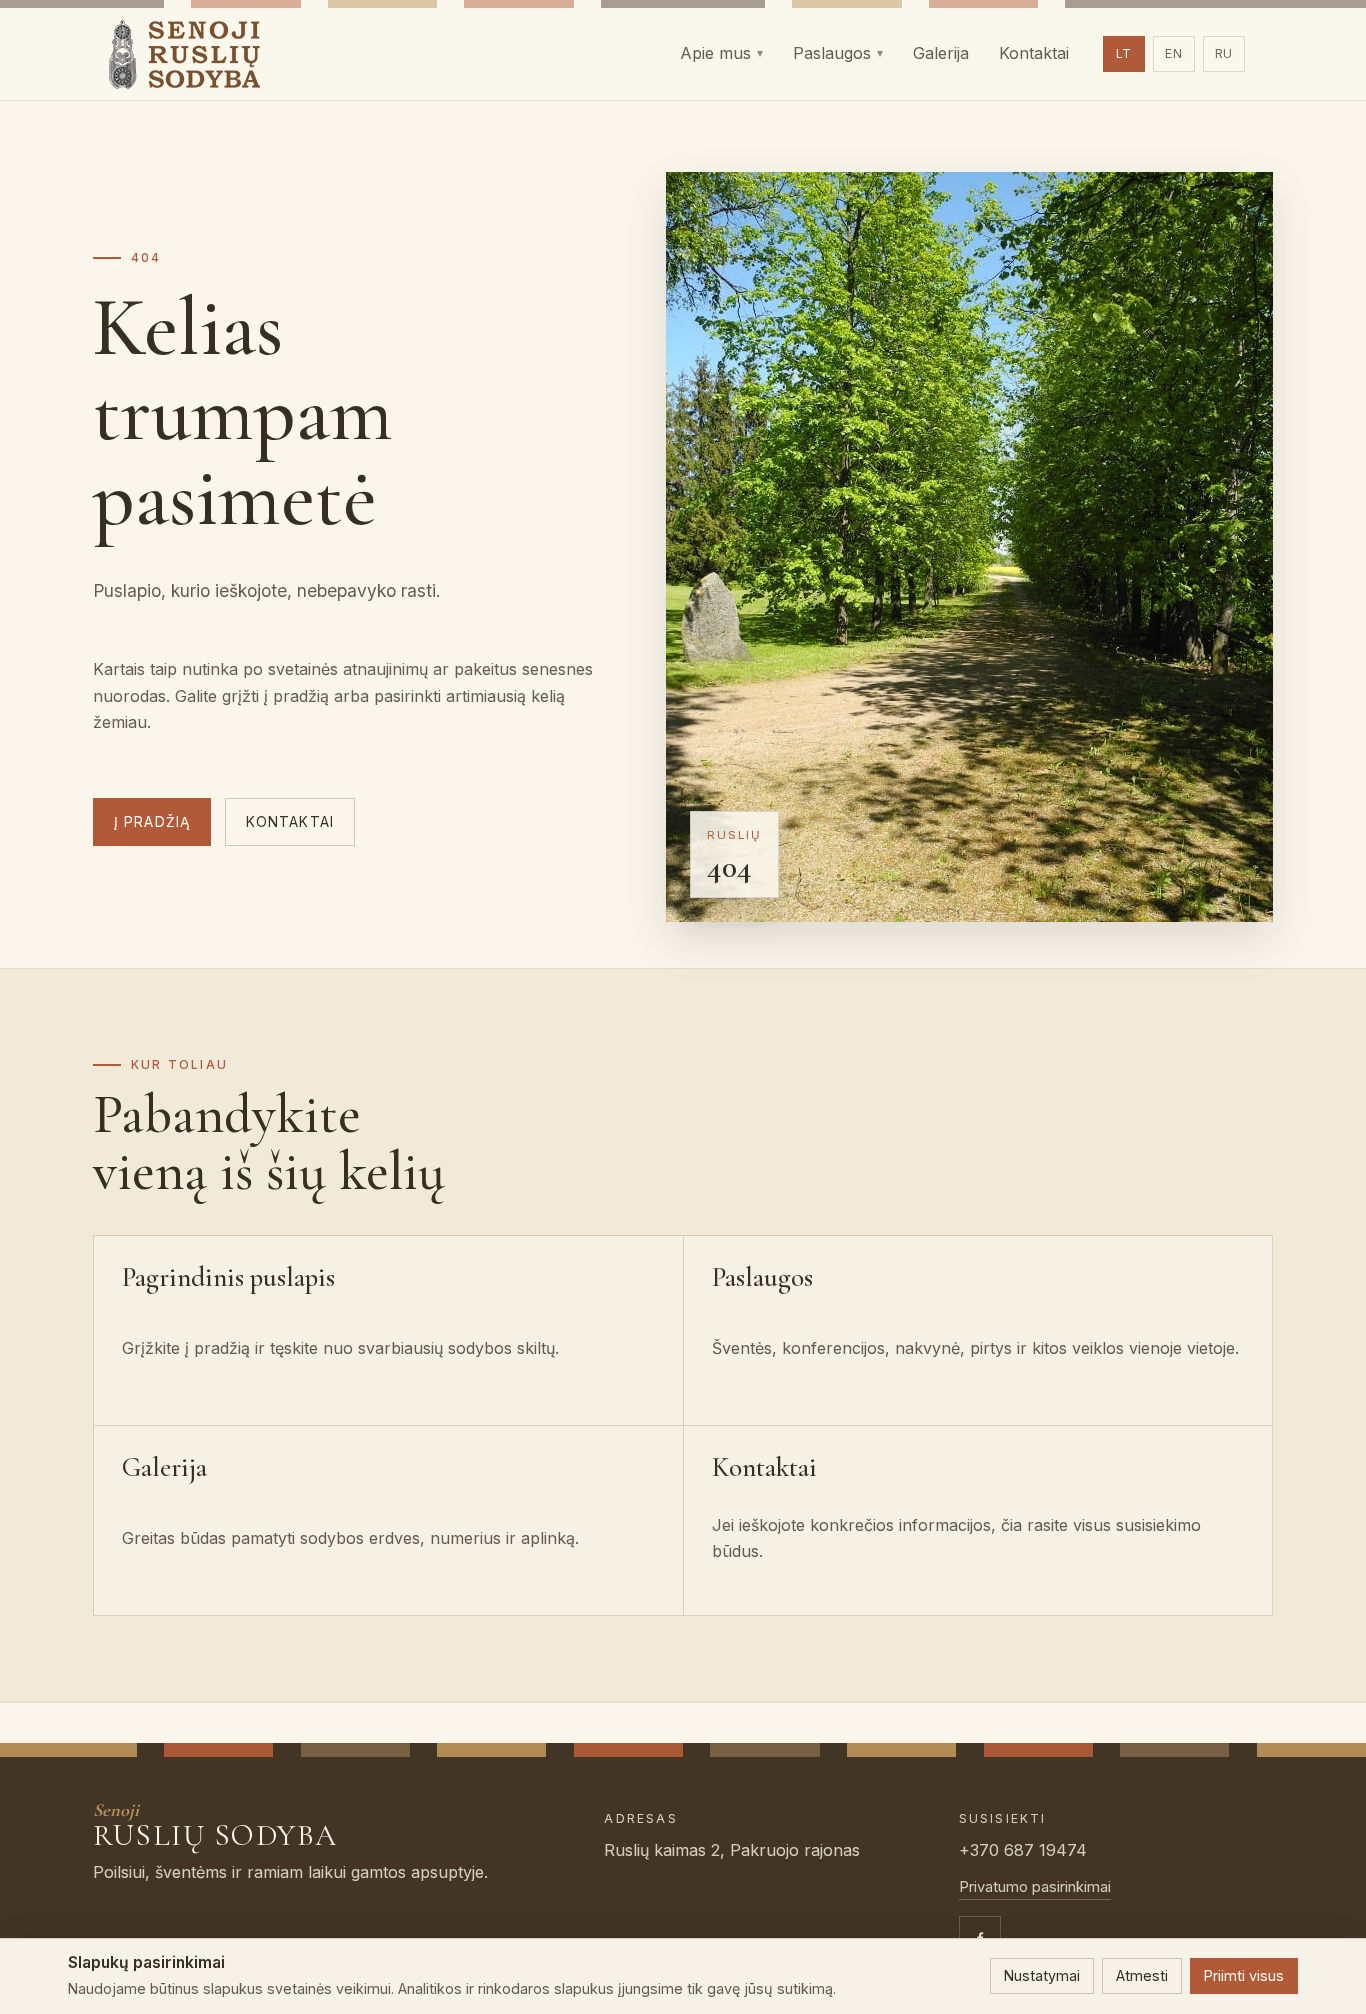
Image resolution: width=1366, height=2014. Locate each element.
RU (1224, 53)
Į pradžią (152, 822)
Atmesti (1142, 1975)
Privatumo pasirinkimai (1035, 1887)
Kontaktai (290, 822)
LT (1124, 53)
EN (1174, 53)
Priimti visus (1244, 1975)
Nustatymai (1042, 1975)
